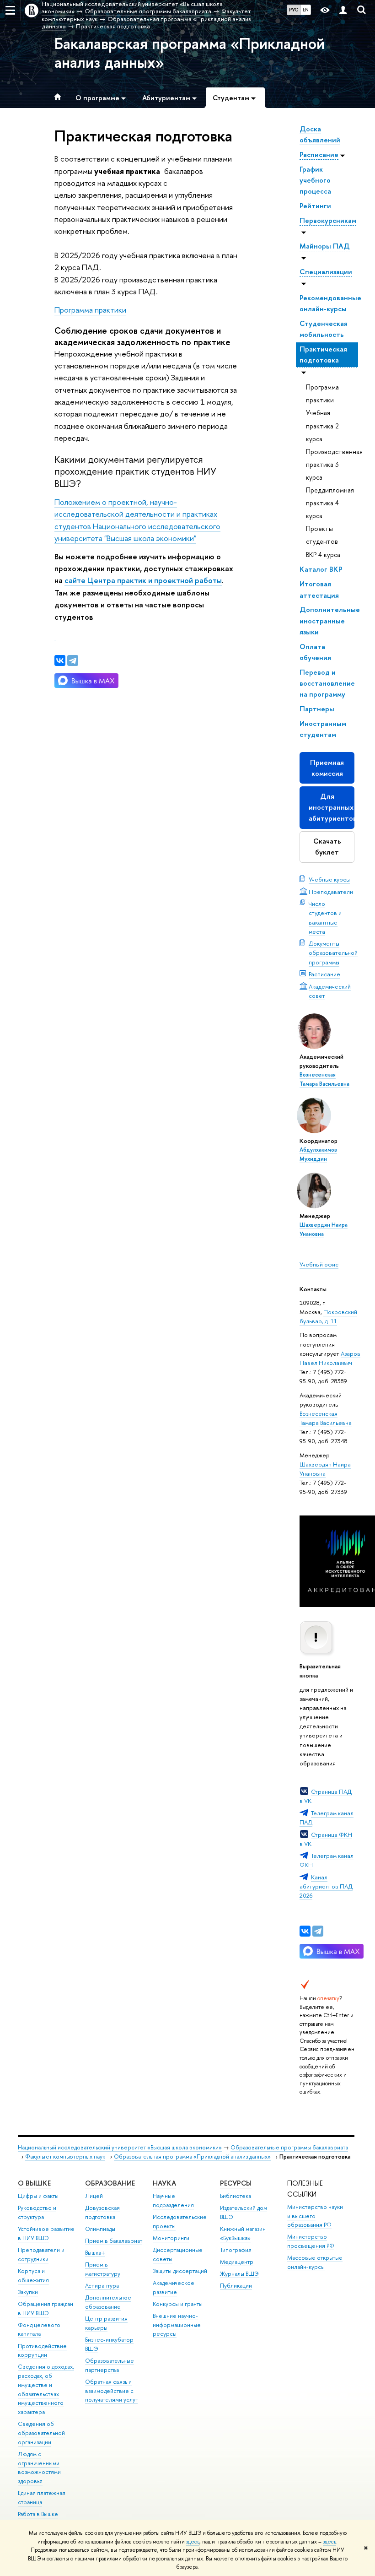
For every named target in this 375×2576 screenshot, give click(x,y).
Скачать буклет (327, 847)
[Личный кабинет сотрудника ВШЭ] (343, 10)
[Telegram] (318, 1931)
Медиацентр (237, 2262)
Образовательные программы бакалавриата (289, 2147)
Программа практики (90, 310)
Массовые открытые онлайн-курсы (315, 2262)
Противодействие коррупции (42, 2351)
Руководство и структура (37, 2212)
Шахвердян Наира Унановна (325, 1469)
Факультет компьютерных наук (65, 2157)
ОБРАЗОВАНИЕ (110, 2183)
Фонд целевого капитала (39, 2330)
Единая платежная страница (42, 2498)
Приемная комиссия (327, 768)
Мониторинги (171, 2238)
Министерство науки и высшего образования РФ (315, 2216)
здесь (193, 2542)
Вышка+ (95, 2253)
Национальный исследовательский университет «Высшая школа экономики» (120, 2147)
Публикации (236, 2286)
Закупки (28, 2292)
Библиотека (236, 2196)
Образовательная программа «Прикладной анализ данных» (192, 2157)
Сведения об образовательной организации (41, 2433)
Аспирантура (102, 2286)
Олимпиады (100, 2229)
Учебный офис (319, 1264)
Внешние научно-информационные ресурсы (177, 2325)
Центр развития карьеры (106, 2323)
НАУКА (164, 2183)
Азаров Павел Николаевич (330, 1358)
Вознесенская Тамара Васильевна (326, 1418)
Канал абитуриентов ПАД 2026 (326, 1886)
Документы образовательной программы (333, 952)
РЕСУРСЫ (236, 2183)
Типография (236, 2250)
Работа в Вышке (38, 2514)
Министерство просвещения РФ (311, 2241)
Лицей (94, 2196)
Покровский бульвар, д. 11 (328, 1316)
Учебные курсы (329, 879)
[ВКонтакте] (305, 1931)
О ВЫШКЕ (34, 2183)
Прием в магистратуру (103, 2269)
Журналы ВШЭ (239, 2274)
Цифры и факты (38, 2196)
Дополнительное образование (108, 2302)
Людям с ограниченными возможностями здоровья (39, 2468)
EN (306, 10)
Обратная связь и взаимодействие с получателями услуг (111, 2391)
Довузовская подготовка (102, 2212)
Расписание (324, 974)
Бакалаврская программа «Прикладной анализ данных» (190, 53)
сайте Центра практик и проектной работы (143, 580)
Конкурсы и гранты (178, 2304)
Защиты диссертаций (180, 2271)
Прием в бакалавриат (114, 2241)
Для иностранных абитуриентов (332, 807)
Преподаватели (331, 892)
